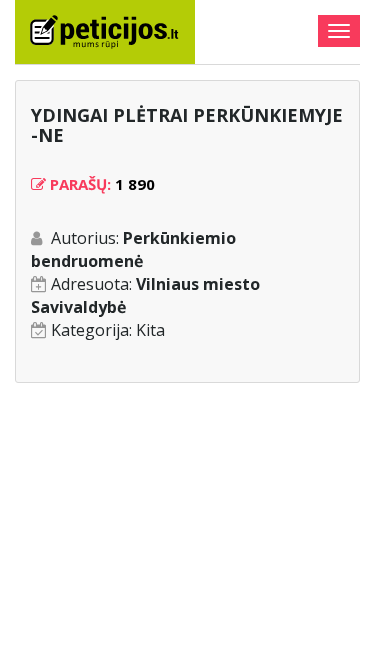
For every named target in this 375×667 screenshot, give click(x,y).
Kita (150, 330)
